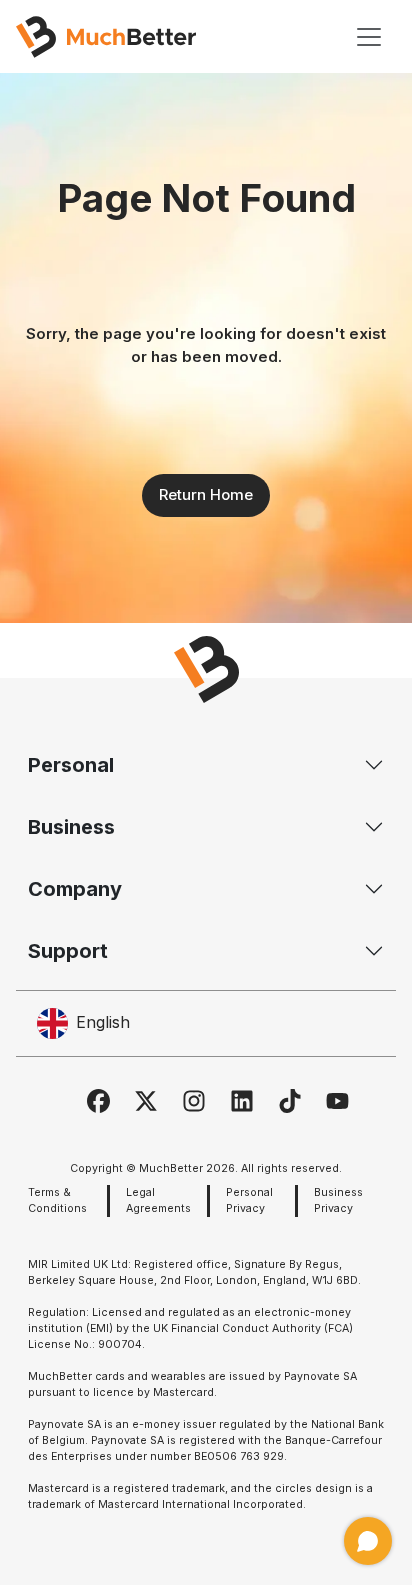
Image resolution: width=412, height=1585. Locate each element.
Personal (71, 765)
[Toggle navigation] (369, 37)
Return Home (206, 494)
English (103, 1022)
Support (68, 951)
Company (75, 889)
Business (71, 827)
